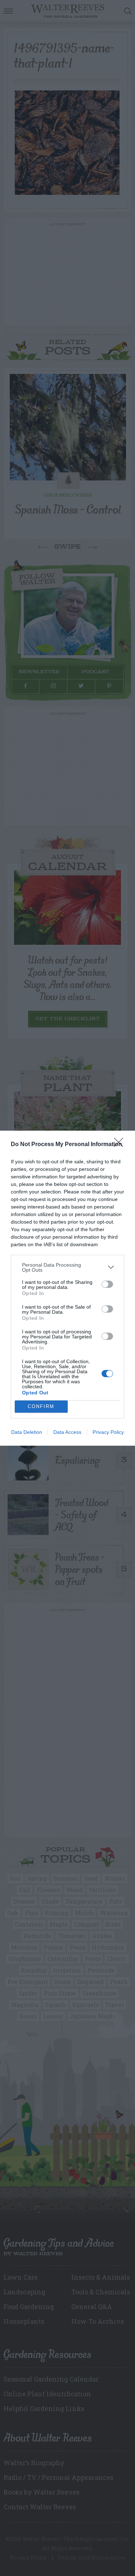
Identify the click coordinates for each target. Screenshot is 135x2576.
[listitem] (67, 1267)
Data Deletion (27, 1432)
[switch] (107, 1284)
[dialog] (67, 1288)
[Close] (121, 1145)
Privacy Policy (108, 1432)
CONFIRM (41, 1406)
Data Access (67, 1432)
